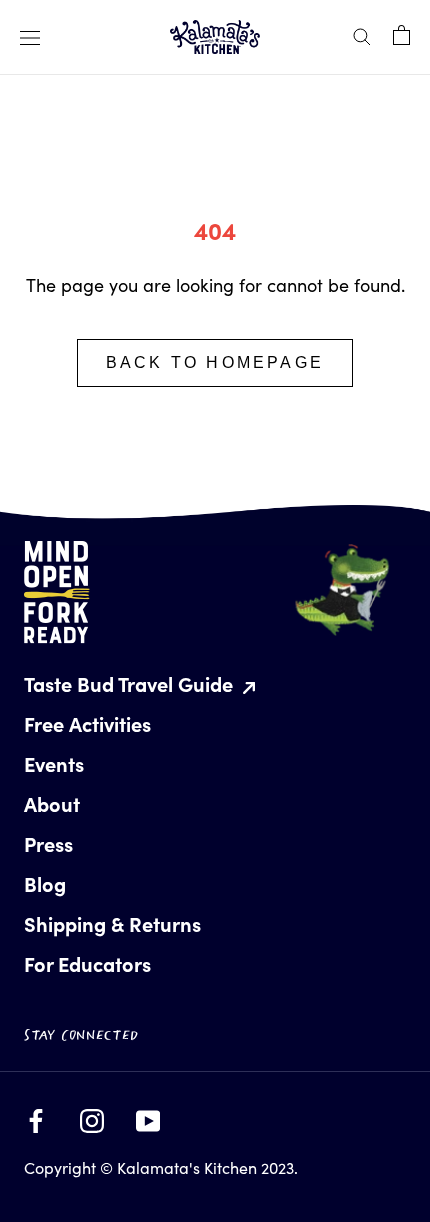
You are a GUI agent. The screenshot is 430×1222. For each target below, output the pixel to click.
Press (48, 843)
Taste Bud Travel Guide (131, 683)
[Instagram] (92, 1116)
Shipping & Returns (112, 923)
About (52, 803)
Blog (45, 883)
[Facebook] (36, 1116)
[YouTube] (148, 1116)
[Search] (362, 34)
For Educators (87, 963)
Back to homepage (215, 362)
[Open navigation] (30, 37)
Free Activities (87, 723)
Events (54, 763)
